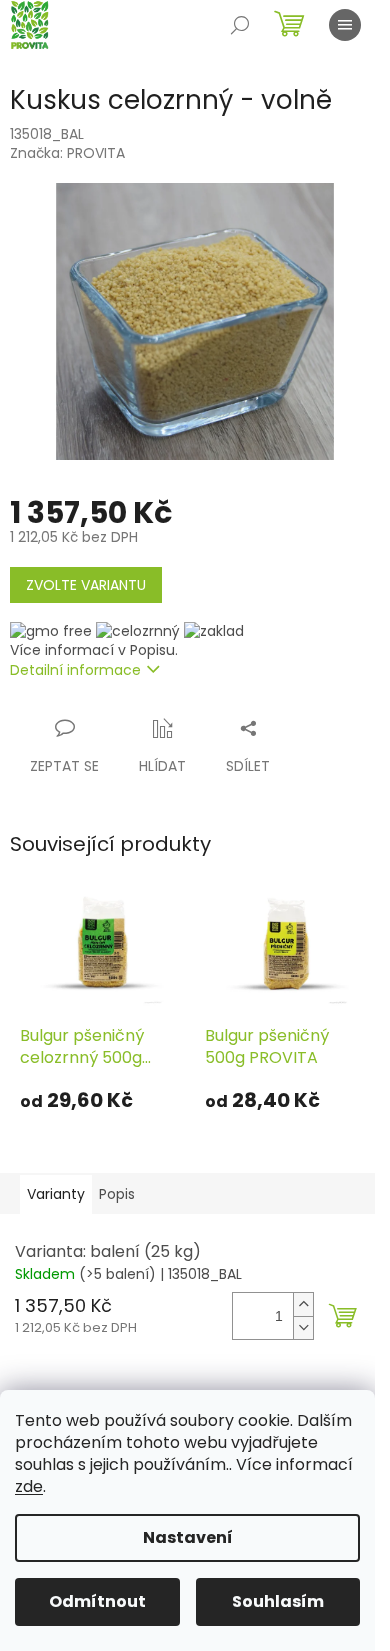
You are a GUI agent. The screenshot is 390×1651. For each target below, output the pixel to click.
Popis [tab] (117, 1194)
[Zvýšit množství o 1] (303, 1304)
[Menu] (345, 25)
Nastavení (188, 1537)
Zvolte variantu (86, 585)
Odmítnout (97, 1601)
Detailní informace (75, 670)
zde (29, 1486)
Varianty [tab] (56, 1194)
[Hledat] (240, 25)
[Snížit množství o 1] (303, 1327)
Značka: (67, 153)
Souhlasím (278, 1601)
